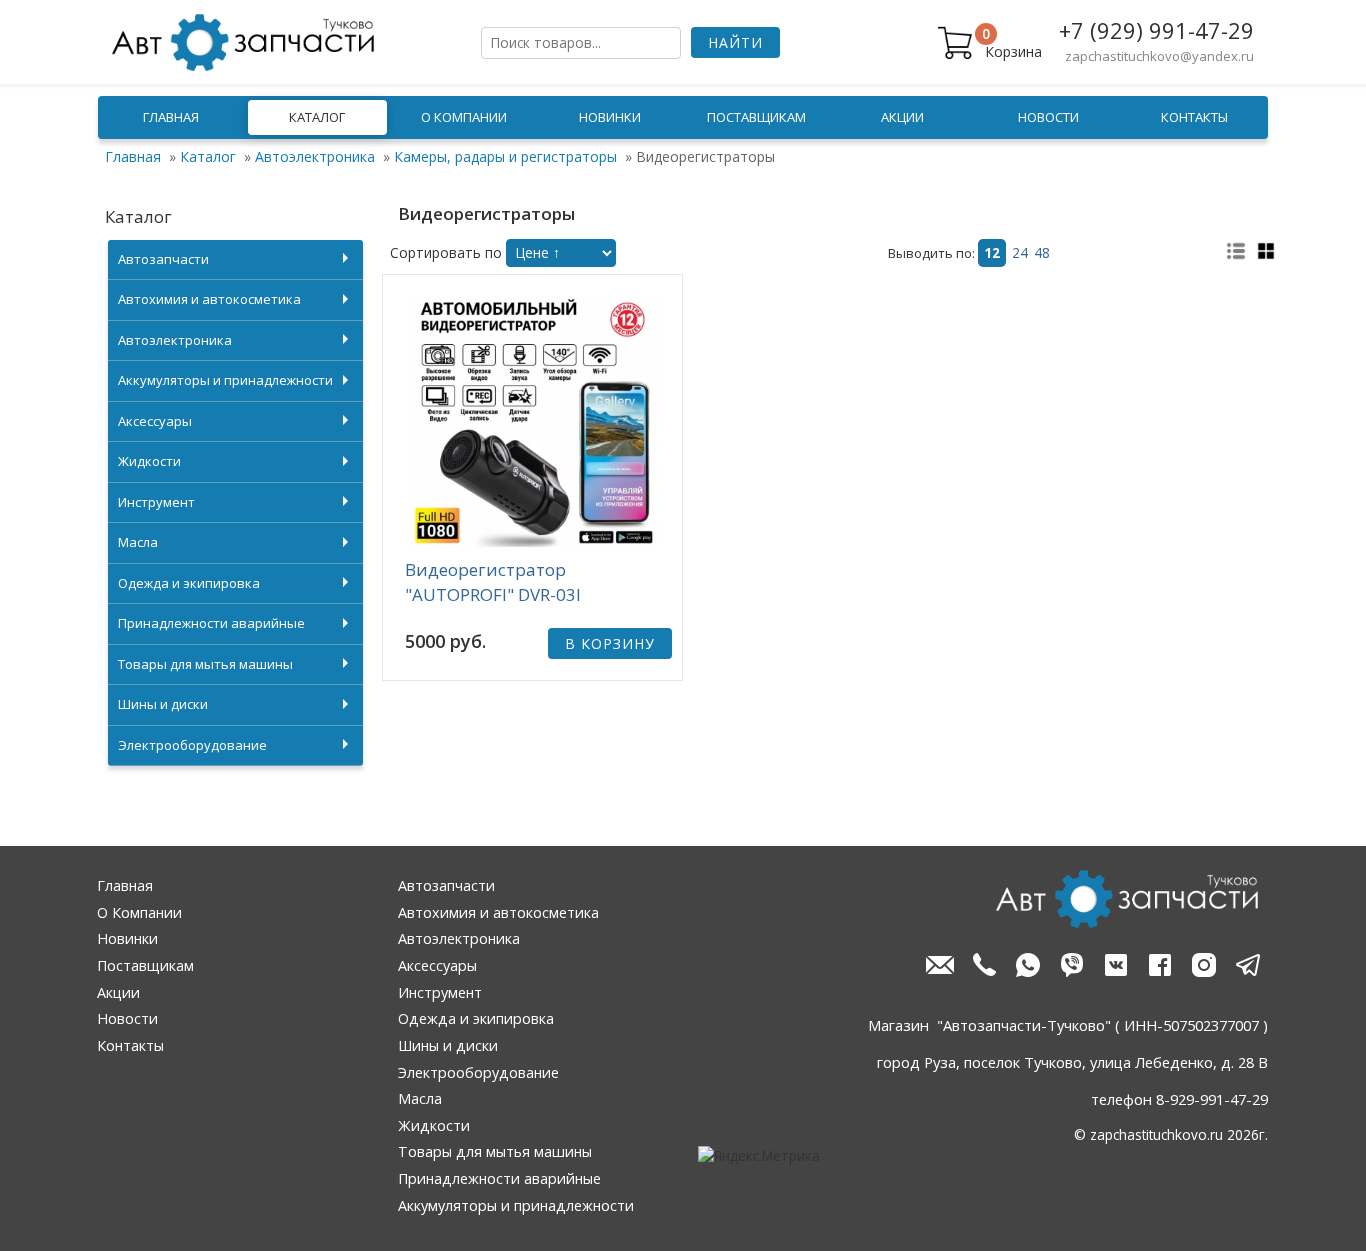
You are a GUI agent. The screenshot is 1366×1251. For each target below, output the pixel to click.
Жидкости (149, 461)
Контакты (1194, 117)
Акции (902, 117)
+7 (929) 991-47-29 (1156, 30)
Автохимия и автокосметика (209, 299)
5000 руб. (445, 641)
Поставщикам (756, 117)
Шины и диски (163, 704)
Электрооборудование (192, 745)
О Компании (464, 117)
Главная (171, 117)
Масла (138, 542)
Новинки (610, 117)
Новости (1048, 117)
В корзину (610, 643)
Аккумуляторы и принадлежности (225, 380)
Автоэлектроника (315, 156)
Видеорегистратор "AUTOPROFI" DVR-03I (493, 582)
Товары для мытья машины (205, 664)
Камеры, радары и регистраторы (505, 156)
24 (1020, 253)
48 (1042, 253)
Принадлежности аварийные (211, 623)
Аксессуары (155, 421)
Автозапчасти (163, 259)
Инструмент (156, 502)
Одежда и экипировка (189, 583)
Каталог (317, 117)
